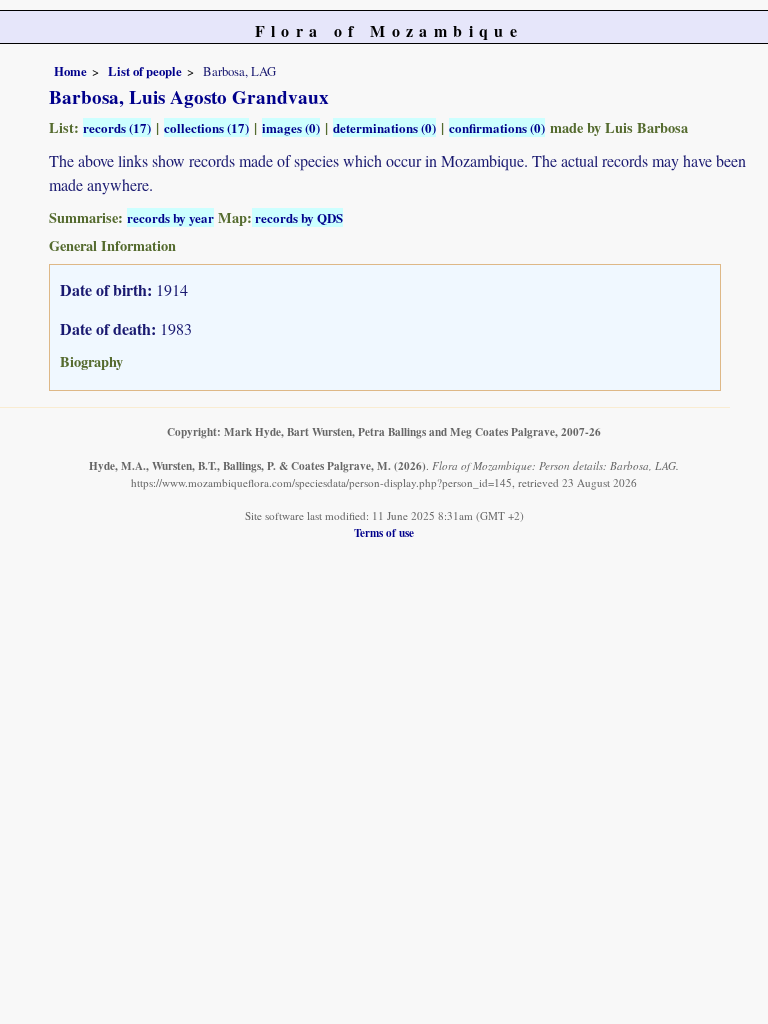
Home (70, 71)
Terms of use (384, 532)
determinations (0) (384, 127)
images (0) (291, 127)
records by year (170, 217)
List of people (145, 71)
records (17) (117, 127)
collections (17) (206, 127)
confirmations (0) (497, 127)
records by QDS (297, 217)
